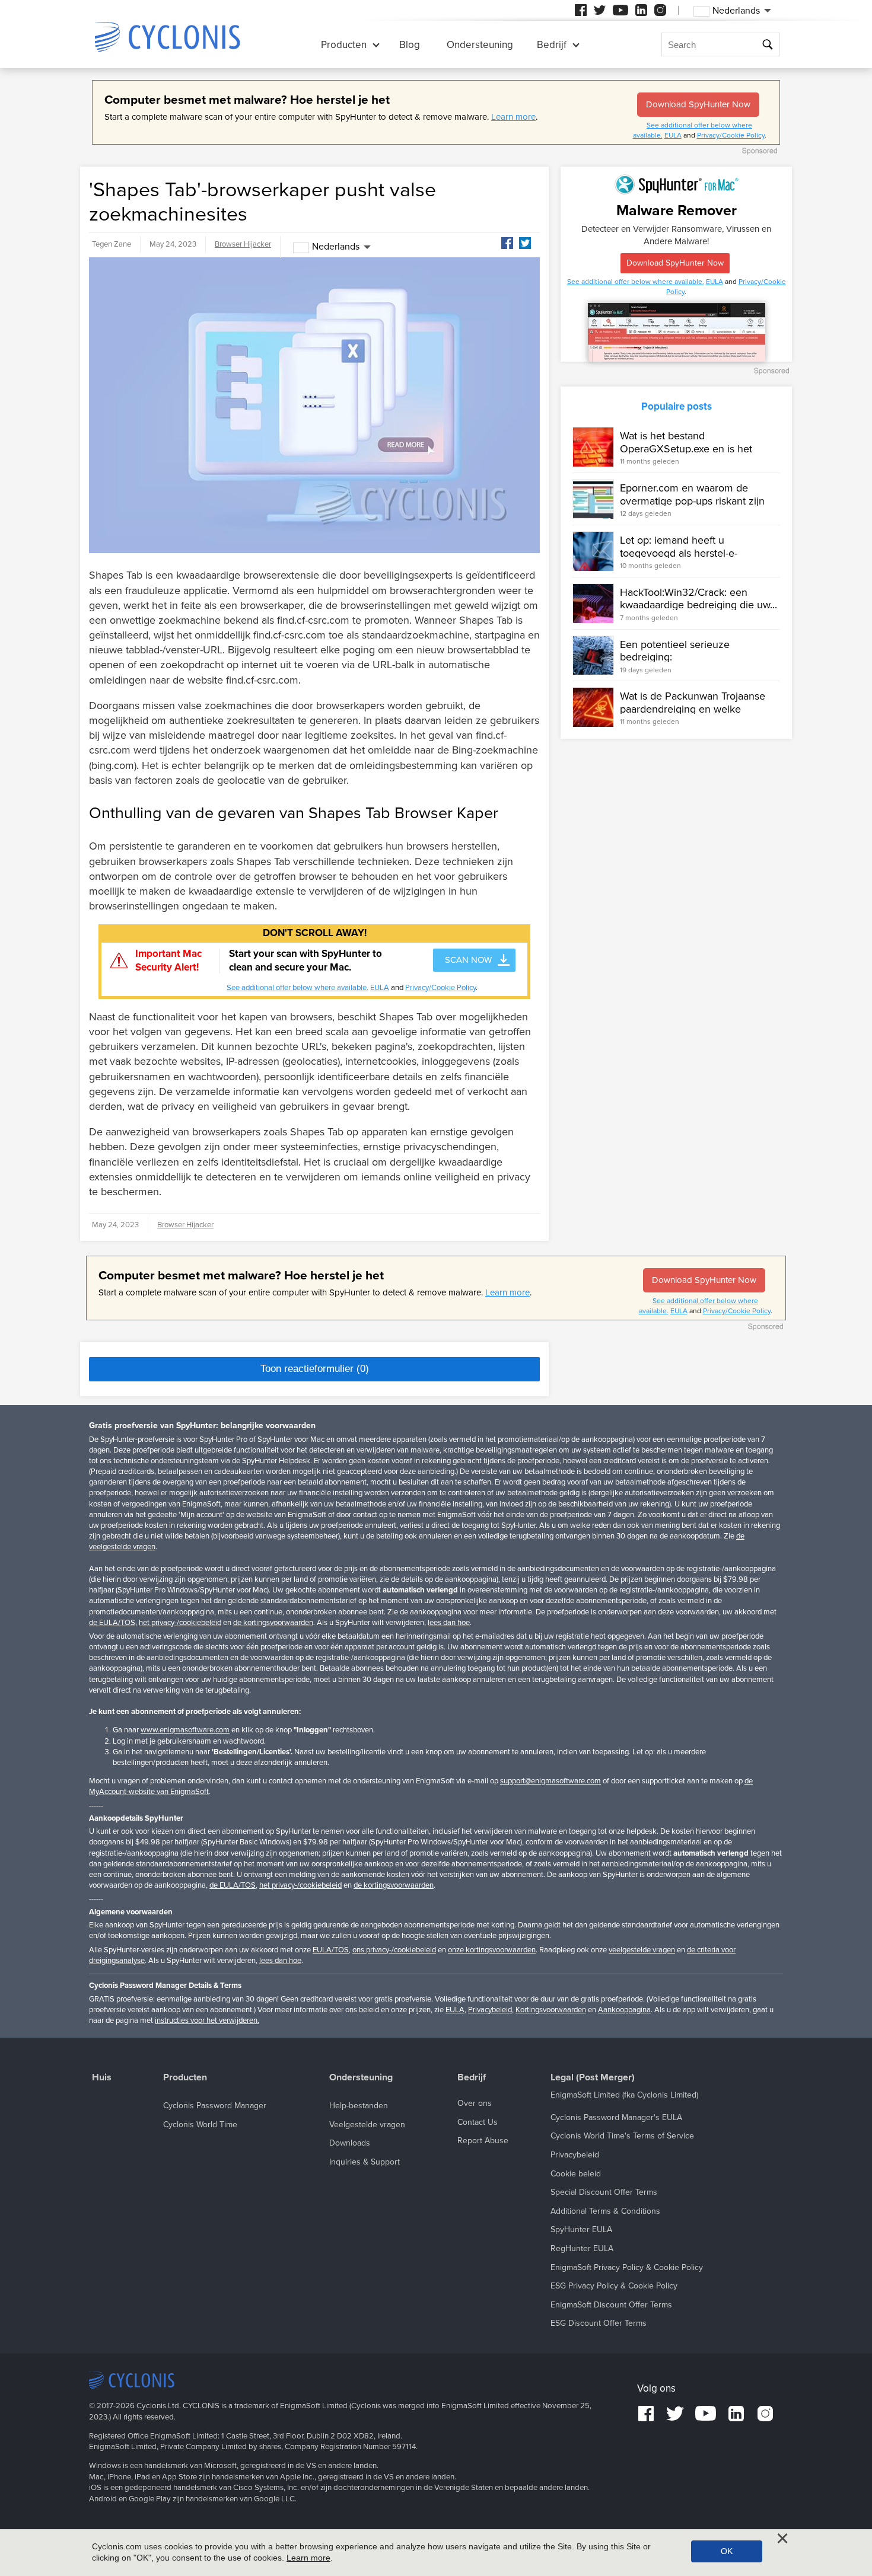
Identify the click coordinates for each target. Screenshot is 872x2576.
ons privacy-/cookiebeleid (394, 1950)
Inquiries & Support (365, 2162)
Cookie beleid (576, 2174)
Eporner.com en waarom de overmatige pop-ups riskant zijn (692, 494)
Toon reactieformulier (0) (315, 1369)
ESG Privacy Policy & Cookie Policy (614, 2286)
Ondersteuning (480, 45)
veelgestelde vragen (642, 1950)
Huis (102, 2078)
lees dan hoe (449, 1623)
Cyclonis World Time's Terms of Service (622, 2136)
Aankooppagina (624, 2010)
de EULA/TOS (112, 1623)
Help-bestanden (359, 2106)
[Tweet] (525, 243)
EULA (673, 135)
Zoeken (769, 45)
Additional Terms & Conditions (605, 2211)
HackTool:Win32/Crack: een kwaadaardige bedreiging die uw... (698, 599)
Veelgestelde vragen (367, 2125)
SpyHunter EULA (581, 2229)
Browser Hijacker (243, 244)
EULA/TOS (331, 1950)
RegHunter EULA (582, 2248)
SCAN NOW (468, 960)
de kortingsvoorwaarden (273, 1623)
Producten (344, 45)
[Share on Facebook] (507, 243)
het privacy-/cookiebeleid (180, 1623)
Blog (410, 45)
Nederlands (336, 247)
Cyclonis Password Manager (215, 2106)
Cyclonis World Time (200, 2125)
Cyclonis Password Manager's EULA (616, 2117)
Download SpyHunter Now (698, 104)
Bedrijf (552, 45)
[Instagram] (660, 10)
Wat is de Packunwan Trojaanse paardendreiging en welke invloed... (693, 709)
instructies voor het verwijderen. (207, 2020)
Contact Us (478, 2122)
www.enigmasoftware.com (185, 1730)
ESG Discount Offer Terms (599, 2323)
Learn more (513, 117)
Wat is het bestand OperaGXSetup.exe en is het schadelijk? (686, 449)
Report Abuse (483, 2141)
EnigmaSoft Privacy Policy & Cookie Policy (627, 2267)
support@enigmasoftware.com (550, 1781)
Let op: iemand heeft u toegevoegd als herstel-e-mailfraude (679, 553)
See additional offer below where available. (297, 988)
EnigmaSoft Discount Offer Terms (611, 2305)
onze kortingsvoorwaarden (492, 1950)
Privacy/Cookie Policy (731, 135)
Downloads (350, 2143)
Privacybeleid (490, 2010)
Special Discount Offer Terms (604, 2192)
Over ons (475, 2103)
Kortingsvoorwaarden (551, 2010)
